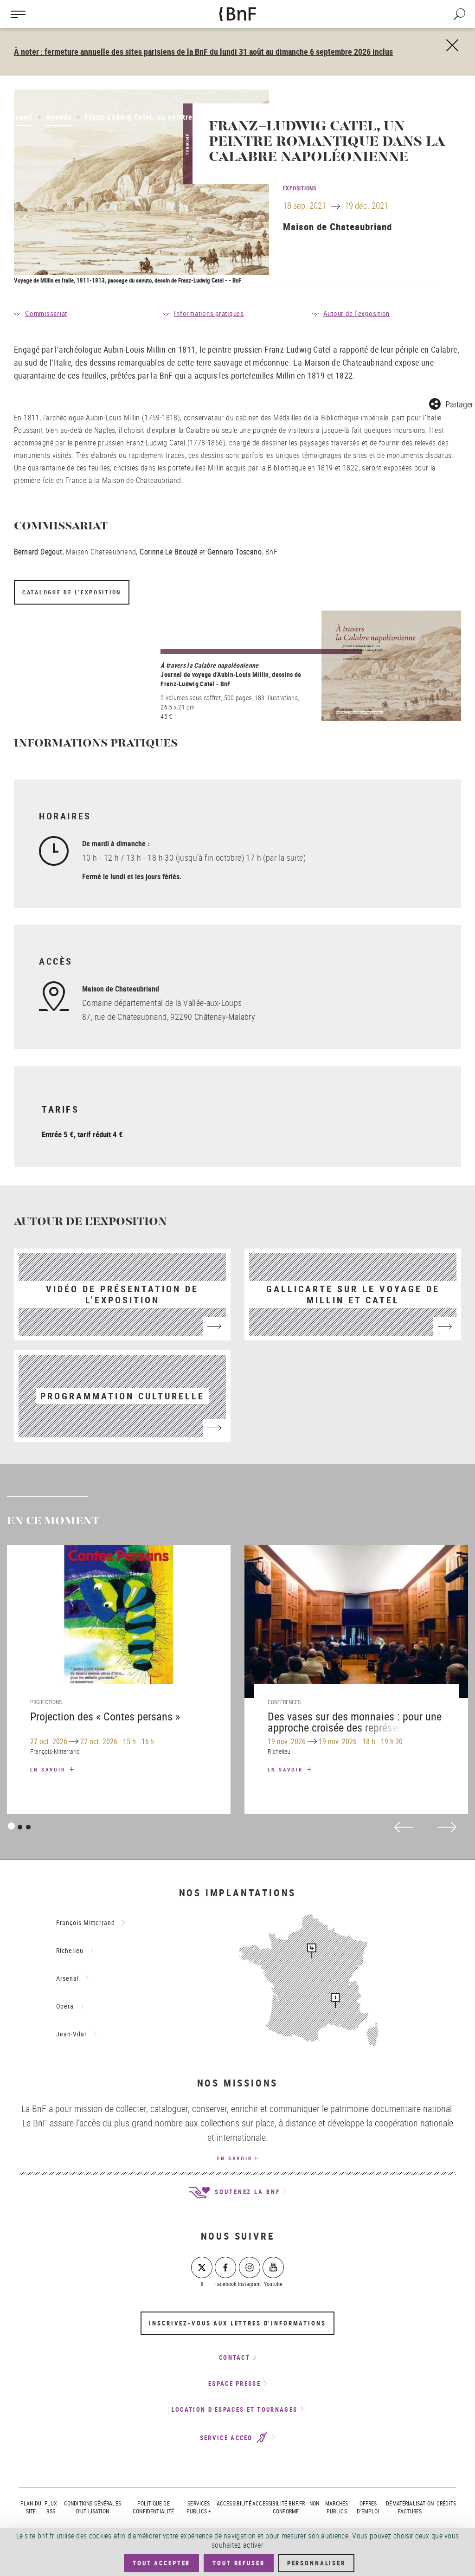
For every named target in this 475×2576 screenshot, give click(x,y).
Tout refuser (238, 2563)
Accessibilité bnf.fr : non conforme (286, 2507)
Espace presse (234, 2383)
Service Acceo (228, 2438)
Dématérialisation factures (410, 2507)
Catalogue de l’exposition (72, 592)
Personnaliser (316, 2563)
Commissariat (46, 313)
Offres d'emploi (368, 2507)
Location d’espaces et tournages (234, 2409)
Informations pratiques (209, 313)
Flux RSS (51, 2507)
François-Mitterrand (86, 1922)
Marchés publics (337, 2507)
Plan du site (31, 2507)
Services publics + (199, 2507)
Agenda (59, 117)
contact (234, 2357)
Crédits (446, 2503)
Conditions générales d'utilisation (93, 2507)
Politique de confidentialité (153, 2507)
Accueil (20, 117)
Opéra (65, 2006)
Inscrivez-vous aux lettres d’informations (237, 2323)
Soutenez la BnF (246, 2192)
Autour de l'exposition (357, 313)
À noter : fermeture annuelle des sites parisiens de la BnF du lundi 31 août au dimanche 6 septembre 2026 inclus (203, 52)
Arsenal (67, 1978)
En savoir (49, 1769)
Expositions (300, 188)
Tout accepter (161, 2563)
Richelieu (70, 1950)
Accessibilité (234, 2503)
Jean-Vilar (71, 2034)
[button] (451, 402)
